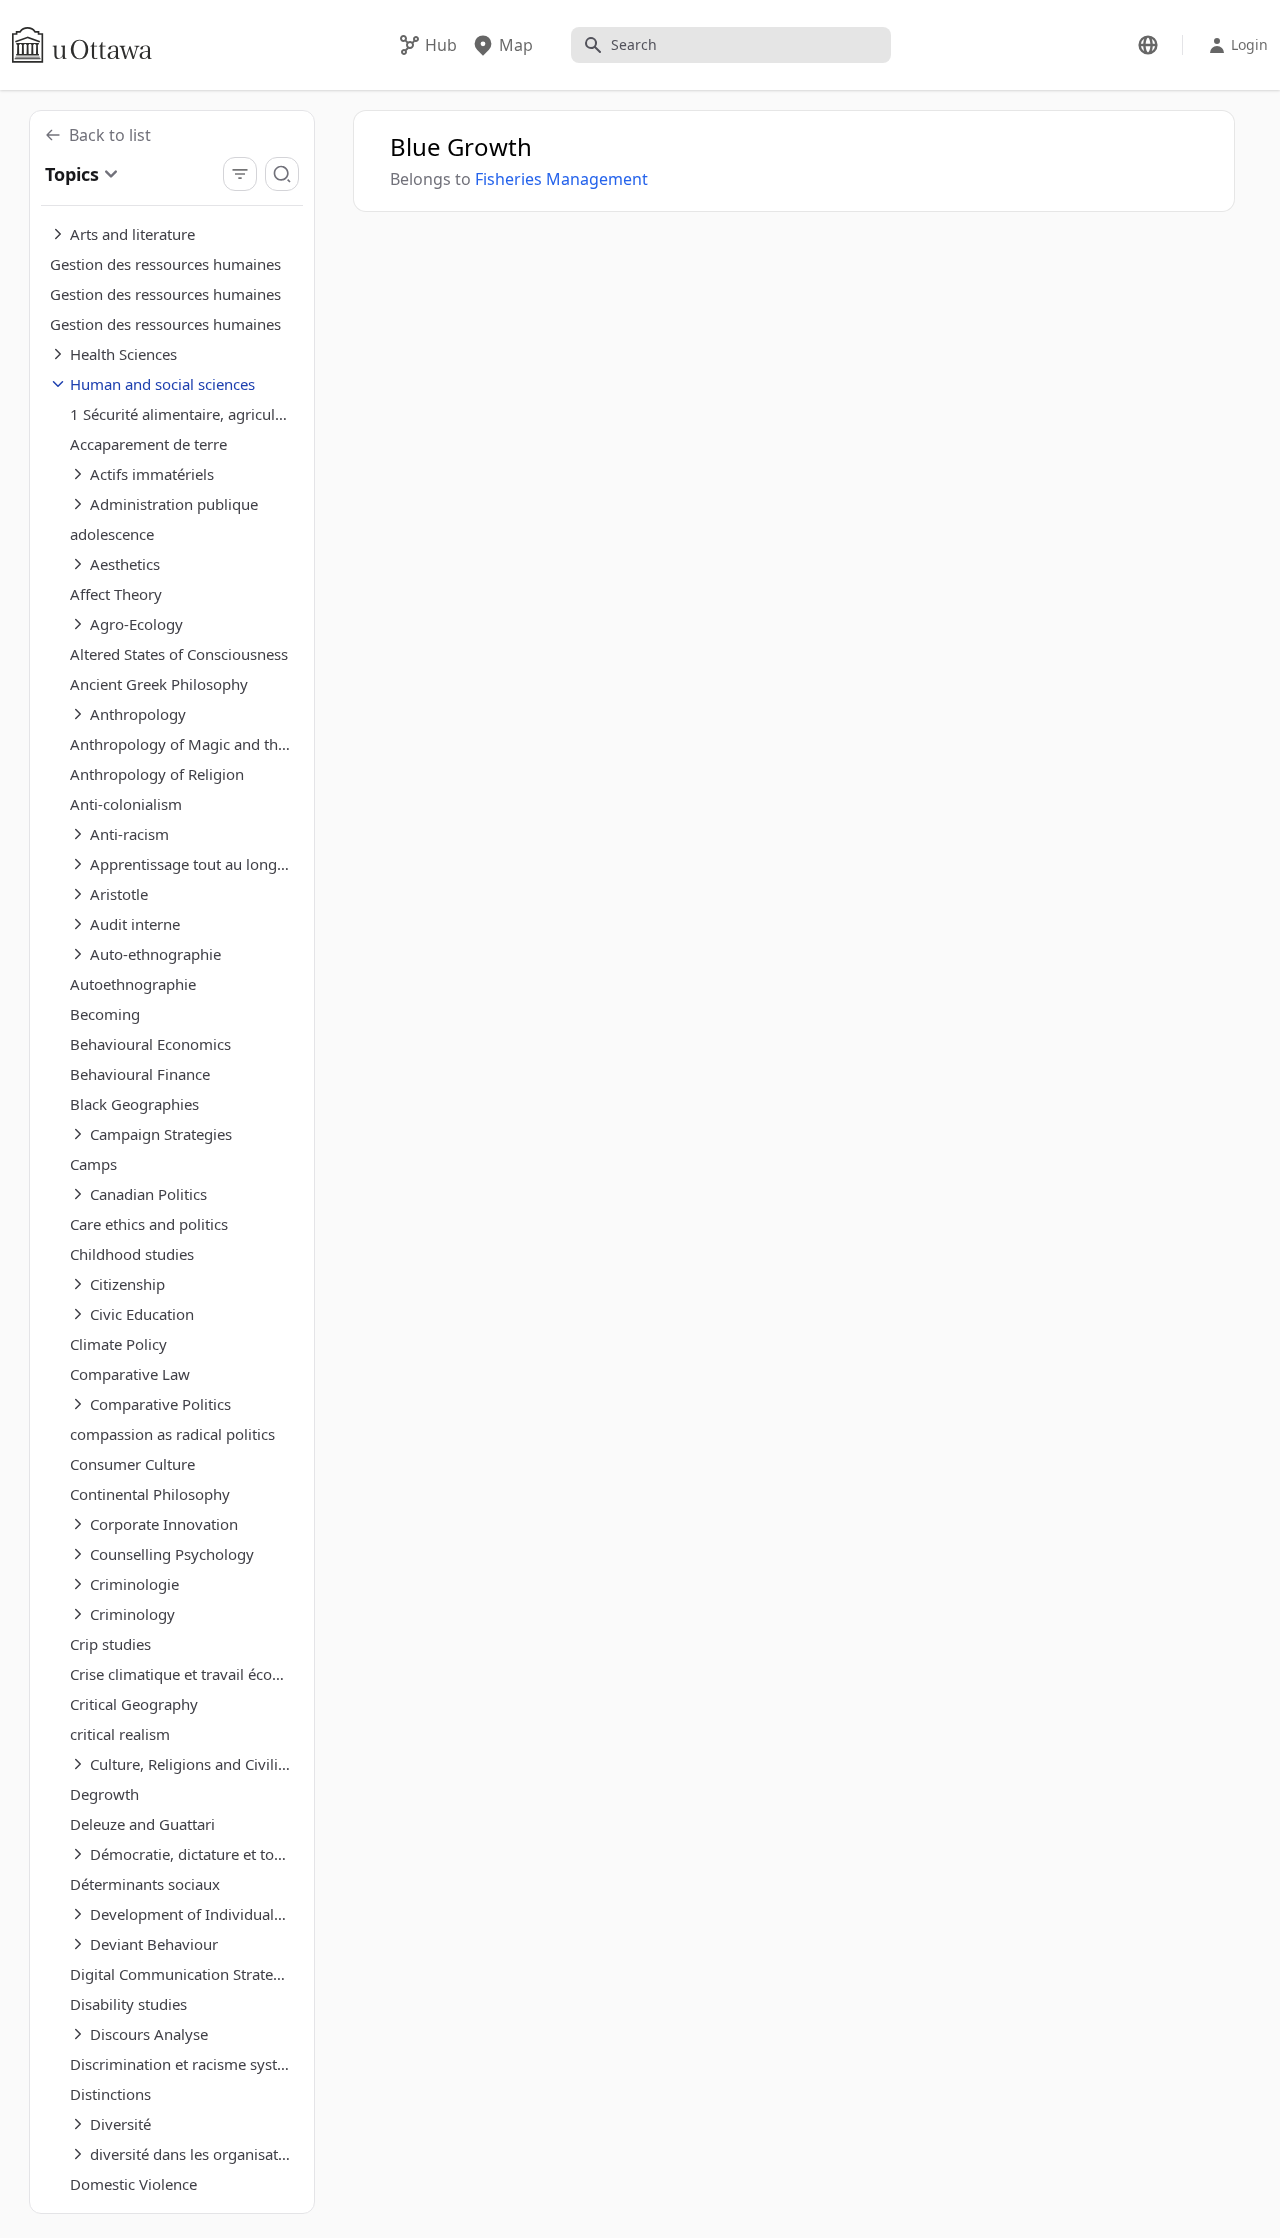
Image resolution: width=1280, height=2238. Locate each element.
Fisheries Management (561, 179)
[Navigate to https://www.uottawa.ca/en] (82, 45)
